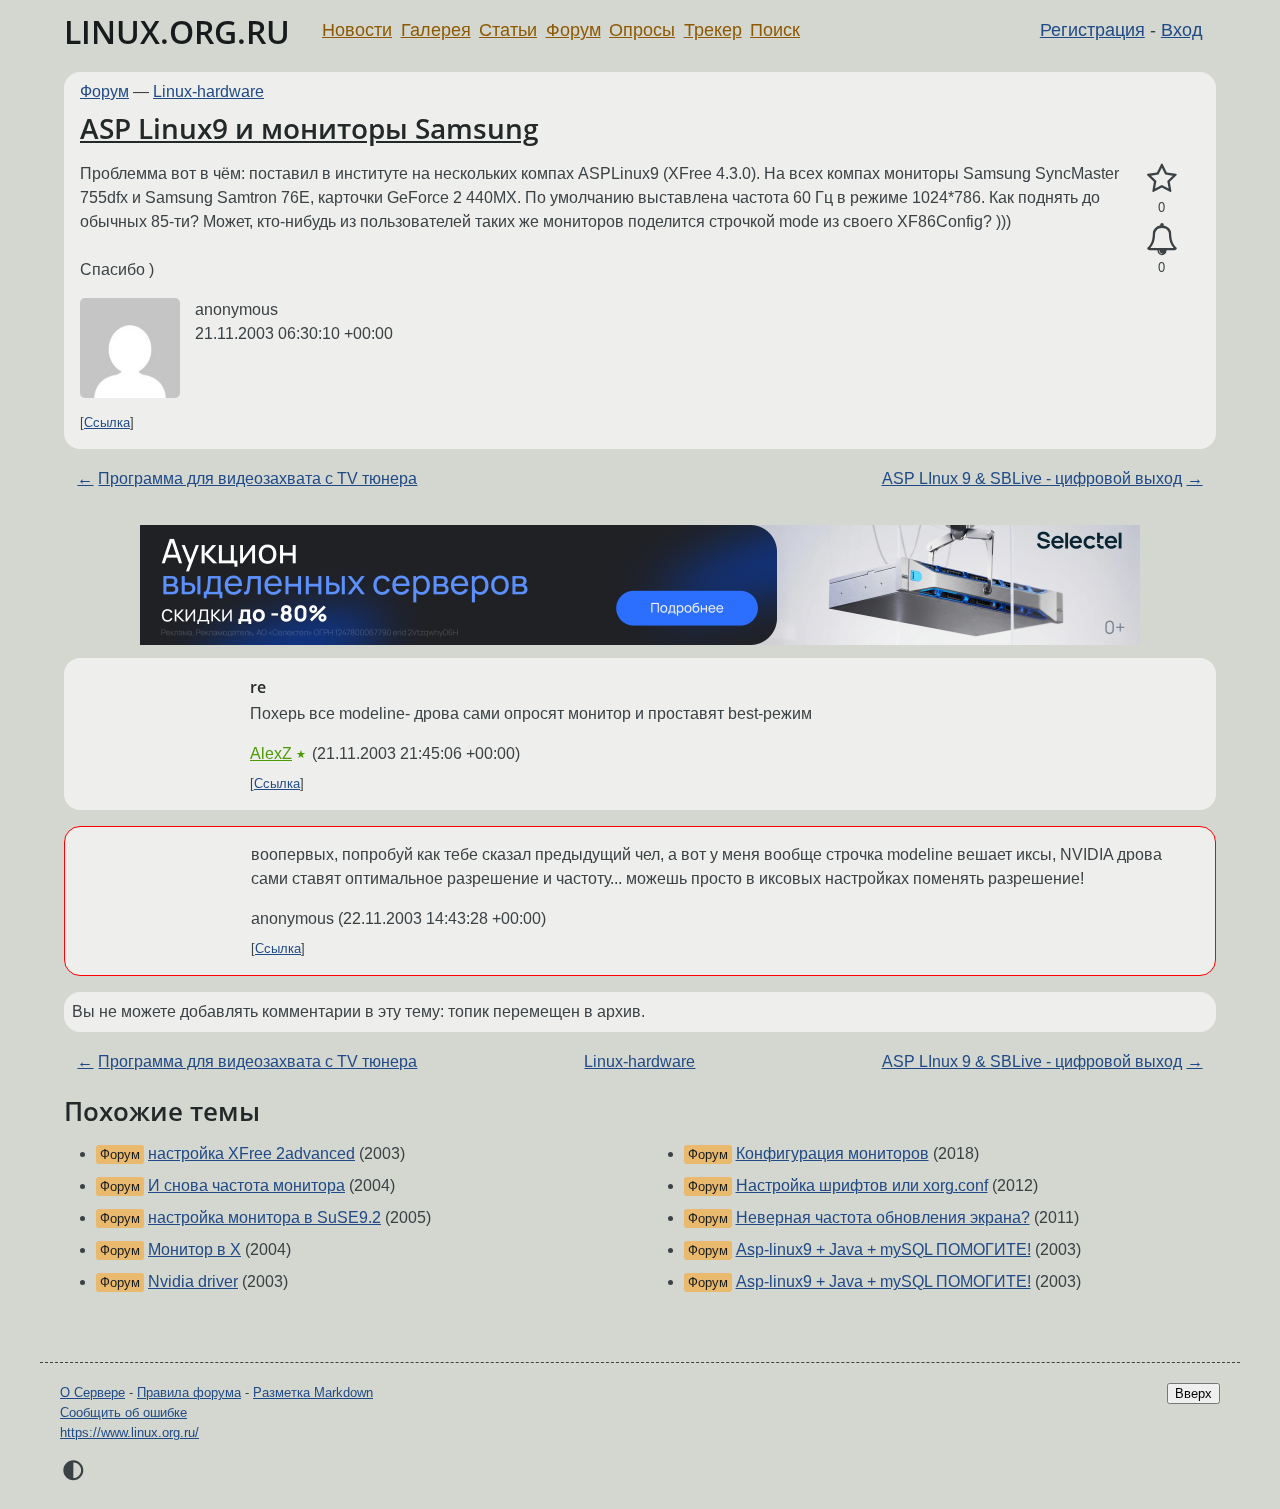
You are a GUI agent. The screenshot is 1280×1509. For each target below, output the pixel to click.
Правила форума (189, 1392)
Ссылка (107, 422)
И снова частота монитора (246, 1185)
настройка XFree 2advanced (251, 1153)
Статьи (508, 30)
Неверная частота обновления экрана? (883, 1217)
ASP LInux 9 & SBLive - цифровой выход (1032, 478)
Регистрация (1092, 30)
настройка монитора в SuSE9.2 (264, 1217)
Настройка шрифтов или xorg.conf (862, 1185)
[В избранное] (1161, 179)
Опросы (642, 30)
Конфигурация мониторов (832, 1153)
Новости (357, 30)
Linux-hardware (208, 91)
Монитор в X (194, 1249)
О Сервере (92, 1392)
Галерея (436, 30)
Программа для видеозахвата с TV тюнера (257, 478)
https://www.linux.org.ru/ (129, 1432)
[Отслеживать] (1161, 240)
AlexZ (271, 753)
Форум (573, 30)
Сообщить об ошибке (123, 1412)
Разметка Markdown (313, 1392)
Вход (1182, 30)
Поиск (775, 30)
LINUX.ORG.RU (177, 31)
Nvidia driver (193, 1281)
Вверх (1193, 1393)
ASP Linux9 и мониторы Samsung (309, 128)
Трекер (713, 30)
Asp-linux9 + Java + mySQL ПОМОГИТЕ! (883, 1249)
